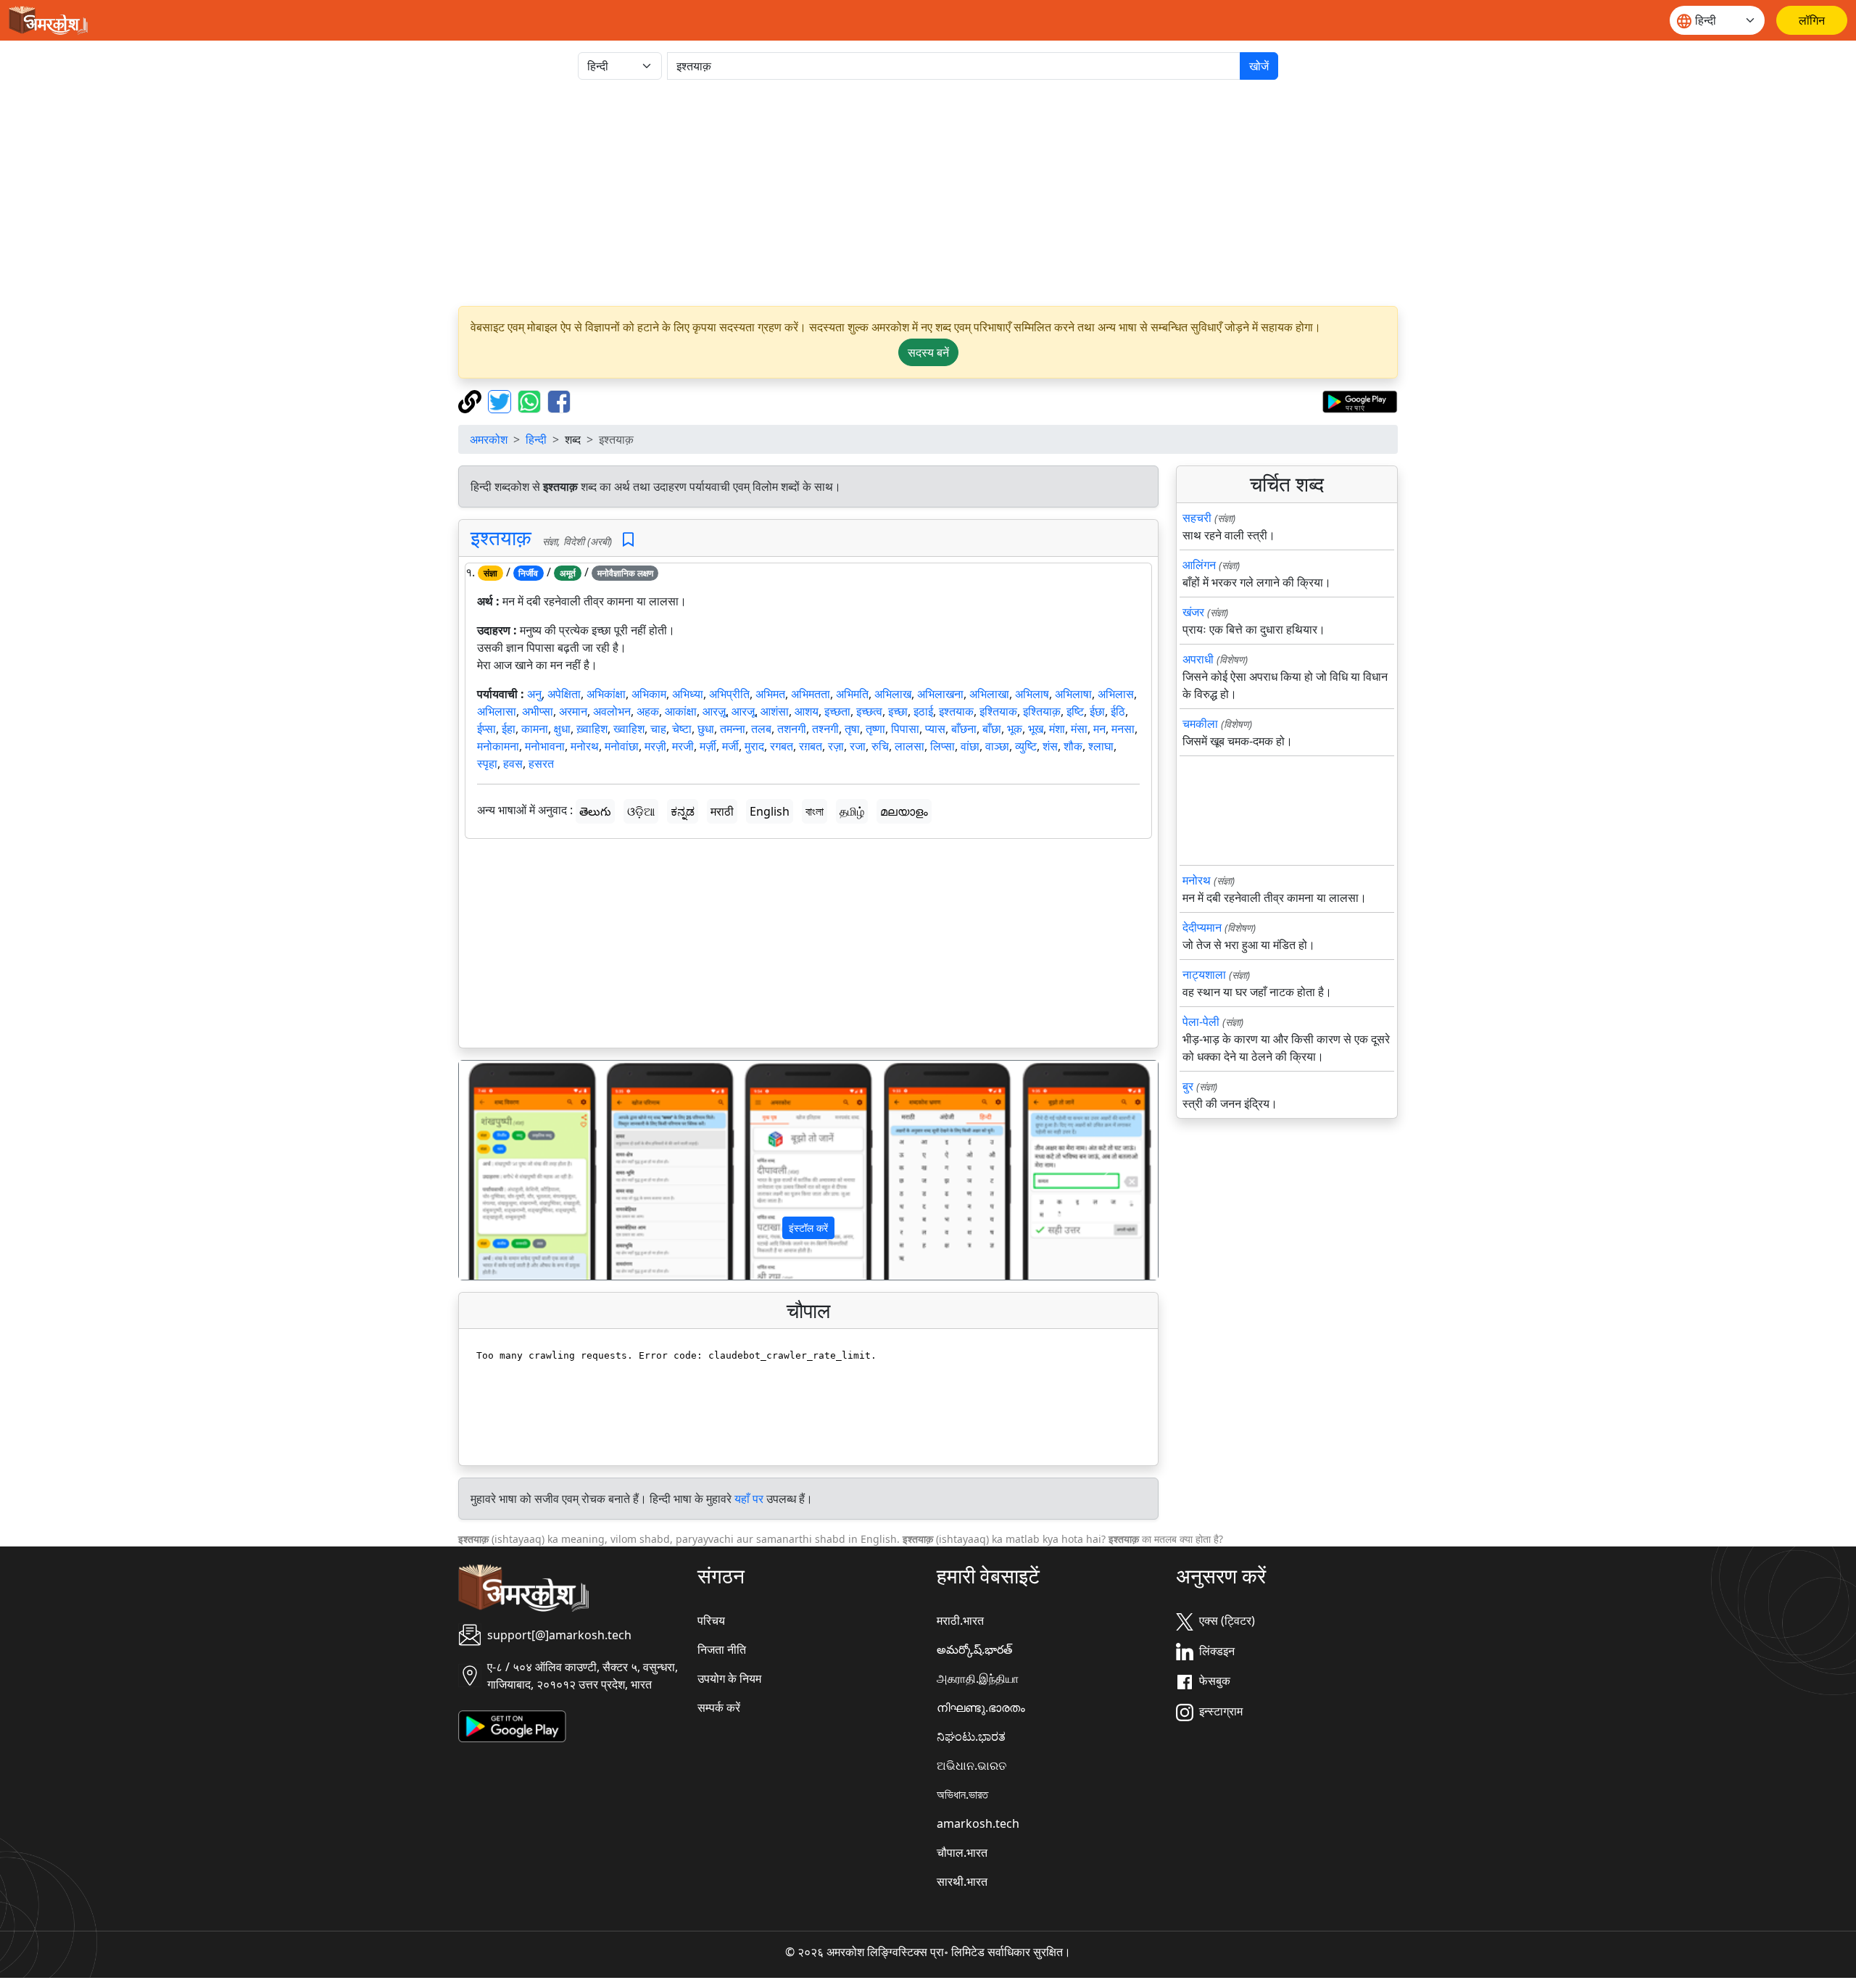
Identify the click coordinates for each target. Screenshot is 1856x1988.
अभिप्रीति (729, 694)
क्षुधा (562, 729)
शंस (1050, 746)
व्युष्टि (1026, 746)
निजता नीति (722, 1649)
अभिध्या (688, 694)
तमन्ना (733, 729)
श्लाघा (1101, 746)
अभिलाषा (1073, 694)
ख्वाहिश (629, 729)
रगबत (782, 746)
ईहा (509, 729)
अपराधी (1198, 659)
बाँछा (992, 729)
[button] (511, 1170)
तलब (761, 729)
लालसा (910, 746)
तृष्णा (875, 729)
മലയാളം (904, 811)
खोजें (1259, 66)
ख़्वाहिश (592, 729)
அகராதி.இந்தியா (978, 1678)
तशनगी (792, 729)
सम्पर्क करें (719, 1707)
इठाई (923, 711)
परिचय (711, 1620)
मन (1099, 729)
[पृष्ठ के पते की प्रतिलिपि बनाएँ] (472, 400)
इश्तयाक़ (501, 537)
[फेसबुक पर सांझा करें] (559, 400)
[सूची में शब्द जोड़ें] (628, 540)
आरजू (743, 711)
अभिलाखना (940, 694)
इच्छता (837, 711)
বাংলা (815, 811)
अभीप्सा (538, 711)
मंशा (1057, 729)
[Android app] (512, 1726)
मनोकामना (498, 746)
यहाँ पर (749, 1499)
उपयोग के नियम (729, 1678)
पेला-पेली (1201, 1022)
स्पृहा (487, 763)
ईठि (1118, 711)
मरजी (683, 746)
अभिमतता (811, 694)
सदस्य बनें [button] (928, 352)
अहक (648, 711)
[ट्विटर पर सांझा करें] (501, 400)
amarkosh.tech (978, 1823)
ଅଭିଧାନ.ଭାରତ (971, 1765)
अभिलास (1116, 694)
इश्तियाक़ (1042, 711)
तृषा (852, 729)
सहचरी (1197, 518)
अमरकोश (489, 439)
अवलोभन (612, 711)
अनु (534, 694)
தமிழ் (852, 811)
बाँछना (964, 729)
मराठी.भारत (960, 1620)
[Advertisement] (928, 193)
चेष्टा (682, 729)
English (770, 811)
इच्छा (898, 711)
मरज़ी (655, 746)
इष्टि (1075, 711)
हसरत (541, 763)
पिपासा (905, 729)
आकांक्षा (681, 711)
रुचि (880, 746)
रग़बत (811, 746)
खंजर (1193, 612)
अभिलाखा (989, 694)
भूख (1036, 729)
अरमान (573, 711)
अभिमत (770, 694)
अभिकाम (649, 694)
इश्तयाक (956, 711)
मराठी (722, 811)
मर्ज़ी (708, 746)
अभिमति (852, 694)
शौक (1073, 746)
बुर (1188, 1086)
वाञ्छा (997, 746)
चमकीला (1200, 724)
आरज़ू (714, 711)
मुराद (754, 746)
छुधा (706, 729)
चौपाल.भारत (962, 1852)
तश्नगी (825, 729)
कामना (535, 729)
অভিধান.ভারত (962, 1794)
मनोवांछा (622, 746)
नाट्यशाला (1204, 974)
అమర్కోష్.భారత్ (974, 1649)
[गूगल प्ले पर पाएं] (1360, 400)
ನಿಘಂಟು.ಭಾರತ (971, 1736)
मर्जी (730, 746)
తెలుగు (595, 811)
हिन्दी (536, 439)
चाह (658, 729)
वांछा (970, 746)
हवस (513, 763)
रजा (858, 746)
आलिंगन (1199, 565)
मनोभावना (545, 746)
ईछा (1097, 711)
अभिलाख (893, 694)
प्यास (935, 729)
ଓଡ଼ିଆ (641, 811)
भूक (1015, 729)
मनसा (1123, 729)
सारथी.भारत (962, 1881)
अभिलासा (497, 711)
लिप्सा (942, 746)
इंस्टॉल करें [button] (808, 1228)
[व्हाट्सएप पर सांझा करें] (531, 400)
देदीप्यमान (1202, 927)
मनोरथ (585, 746)
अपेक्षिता (564, 694)
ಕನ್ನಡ (683, 811)
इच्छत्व (869, 711)
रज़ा (836, 746)
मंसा (1079, 729)
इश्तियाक (998, 711)
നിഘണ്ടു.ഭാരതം (981, 1707)
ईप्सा (486, 729)
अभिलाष (1032, 694)
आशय (807, 711)
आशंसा (775, 711)
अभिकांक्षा (606, 694)
